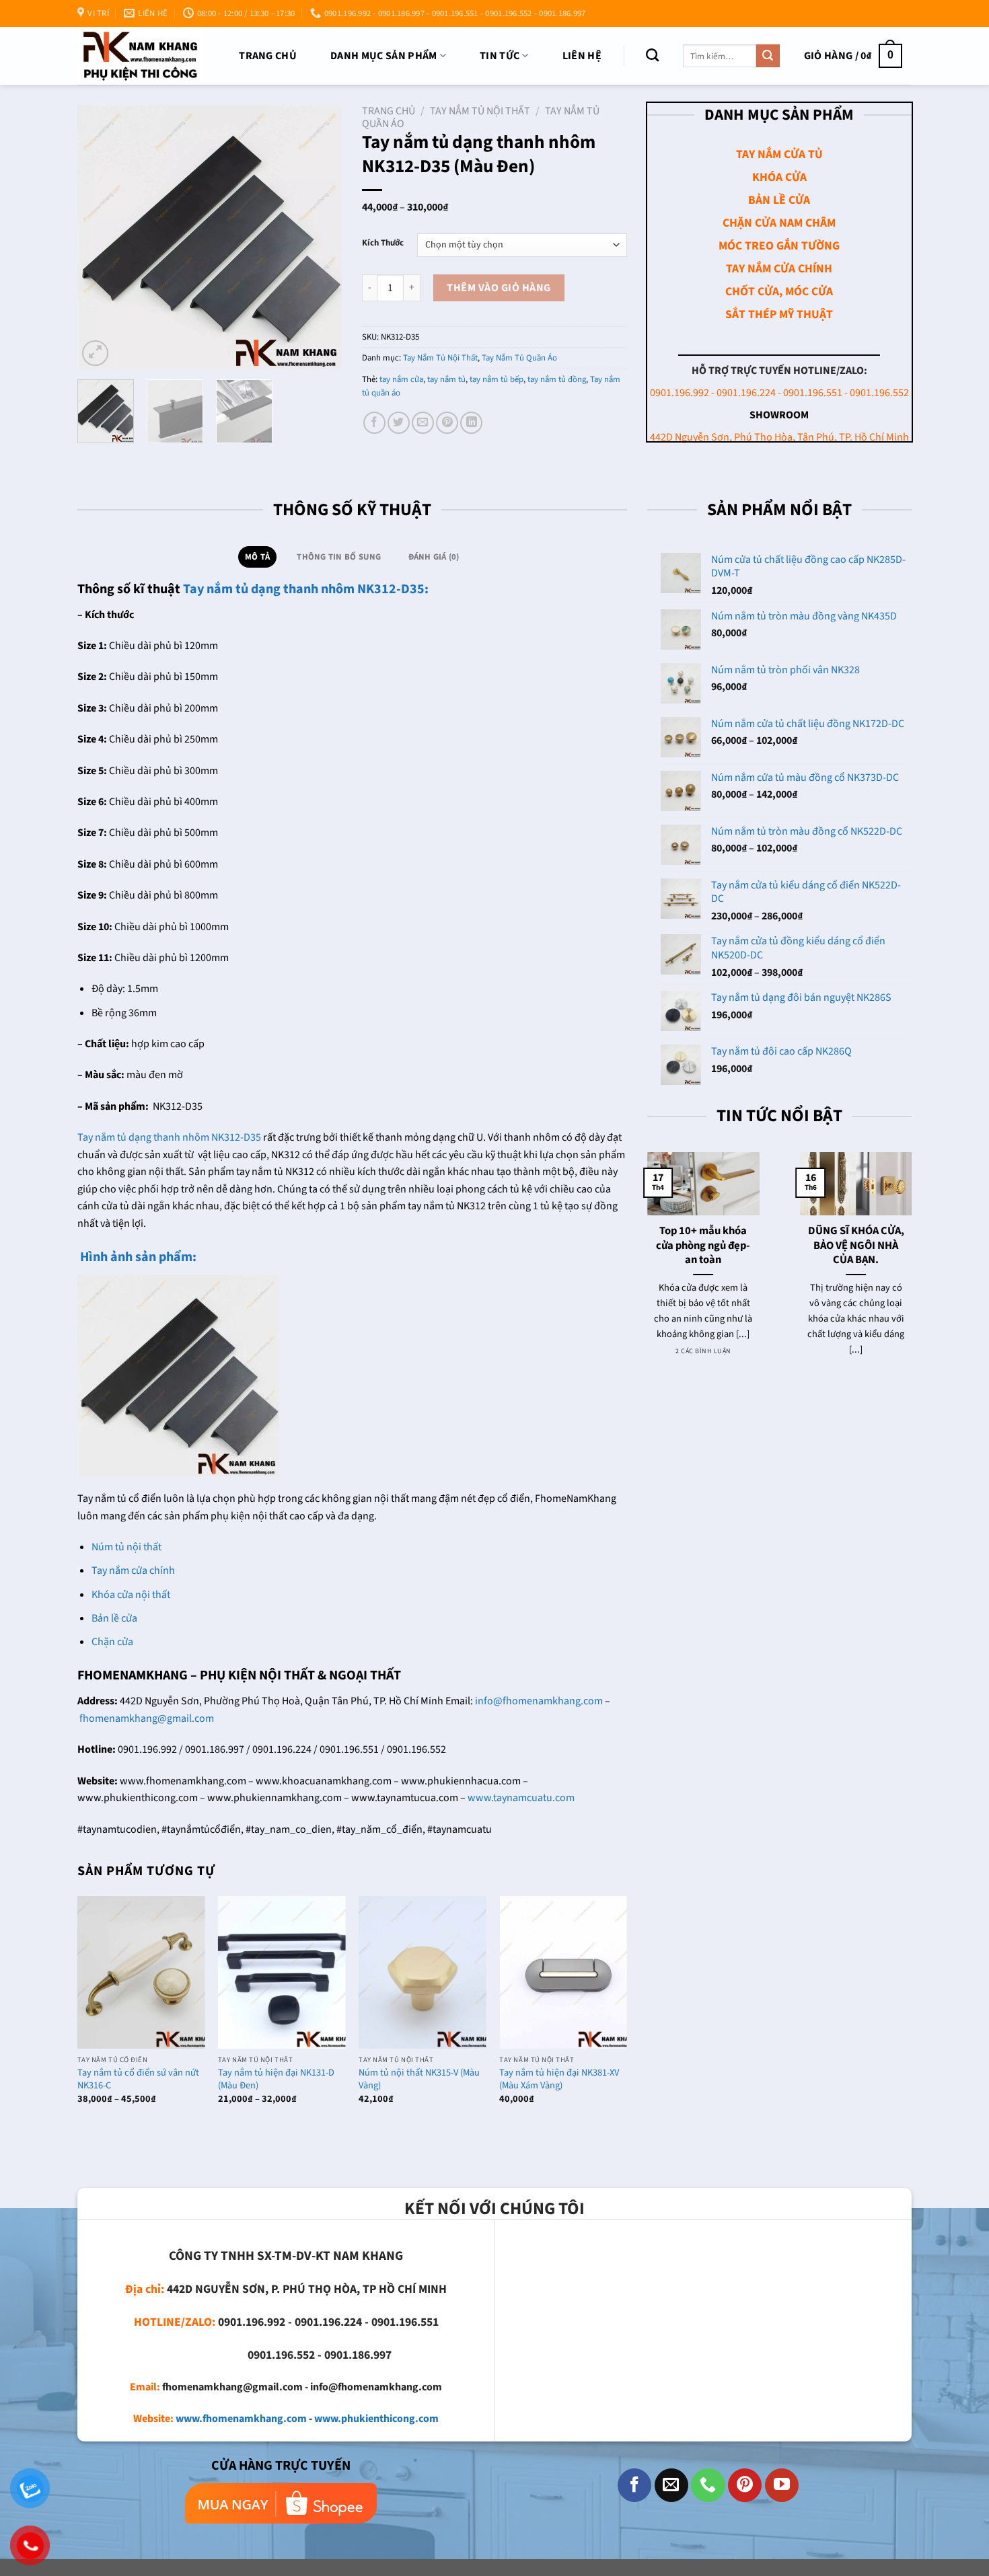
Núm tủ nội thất (126, 1547)
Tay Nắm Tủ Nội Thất (480, 111)
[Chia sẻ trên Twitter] (399, 423)
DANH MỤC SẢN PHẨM (383, 56)
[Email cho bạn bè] (423, 423)
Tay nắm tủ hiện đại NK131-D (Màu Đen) (276, 2079)
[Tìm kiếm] (652, 55)
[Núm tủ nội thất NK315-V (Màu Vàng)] (423, 1972)
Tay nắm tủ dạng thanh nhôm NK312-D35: (306, 589)
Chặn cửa (112, 1642)
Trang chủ (268, 56)
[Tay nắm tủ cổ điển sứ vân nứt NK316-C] (141, 1972)
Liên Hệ (582, 56)
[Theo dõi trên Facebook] (634, 2485)
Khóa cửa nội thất (131, 1595)
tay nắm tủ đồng (557, 379)
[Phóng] (95, 353)
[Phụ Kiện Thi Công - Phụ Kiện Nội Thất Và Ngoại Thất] (140, 55)
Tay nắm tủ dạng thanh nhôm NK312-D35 (169, 1137)
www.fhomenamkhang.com (241, 2419)
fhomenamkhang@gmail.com (147, 1718)
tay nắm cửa (401, 379)
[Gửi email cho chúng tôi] (671, 2485)
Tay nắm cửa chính (133, 1570)
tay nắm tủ (446, 379)
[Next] (320, 237)
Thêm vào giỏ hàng (499, 288)
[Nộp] (768, 56)
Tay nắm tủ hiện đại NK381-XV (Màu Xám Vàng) (559, 2079)
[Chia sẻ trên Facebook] (374, 423)
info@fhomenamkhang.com (539, 1701)
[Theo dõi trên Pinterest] (745, 2485)
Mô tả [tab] (257, 557)
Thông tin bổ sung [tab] (339, 557)
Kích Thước (383, 243)
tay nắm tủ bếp (497, 379)
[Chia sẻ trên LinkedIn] (471, 423)
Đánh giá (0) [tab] (434, 557)
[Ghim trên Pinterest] (447, 423)
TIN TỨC (500, 56)
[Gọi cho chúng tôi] (708, 2485)
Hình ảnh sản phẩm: (137, 1257)
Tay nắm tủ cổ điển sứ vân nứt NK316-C (138, 2079)
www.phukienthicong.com (376, 2419)
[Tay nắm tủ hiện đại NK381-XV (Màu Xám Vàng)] (563, 1972)
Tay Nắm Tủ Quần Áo (519, 358)
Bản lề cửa (114, 1618)
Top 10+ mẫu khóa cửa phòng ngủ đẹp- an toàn (703, 1246)
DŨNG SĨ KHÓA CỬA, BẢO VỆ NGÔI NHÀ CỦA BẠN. (855, 1246)
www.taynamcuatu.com (521, 1798)
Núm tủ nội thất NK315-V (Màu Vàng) (419, 2079)
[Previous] (100, 237)
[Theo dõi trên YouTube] (782, 2485)
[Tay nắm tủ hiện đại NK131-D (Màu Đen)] (282, 1972)
